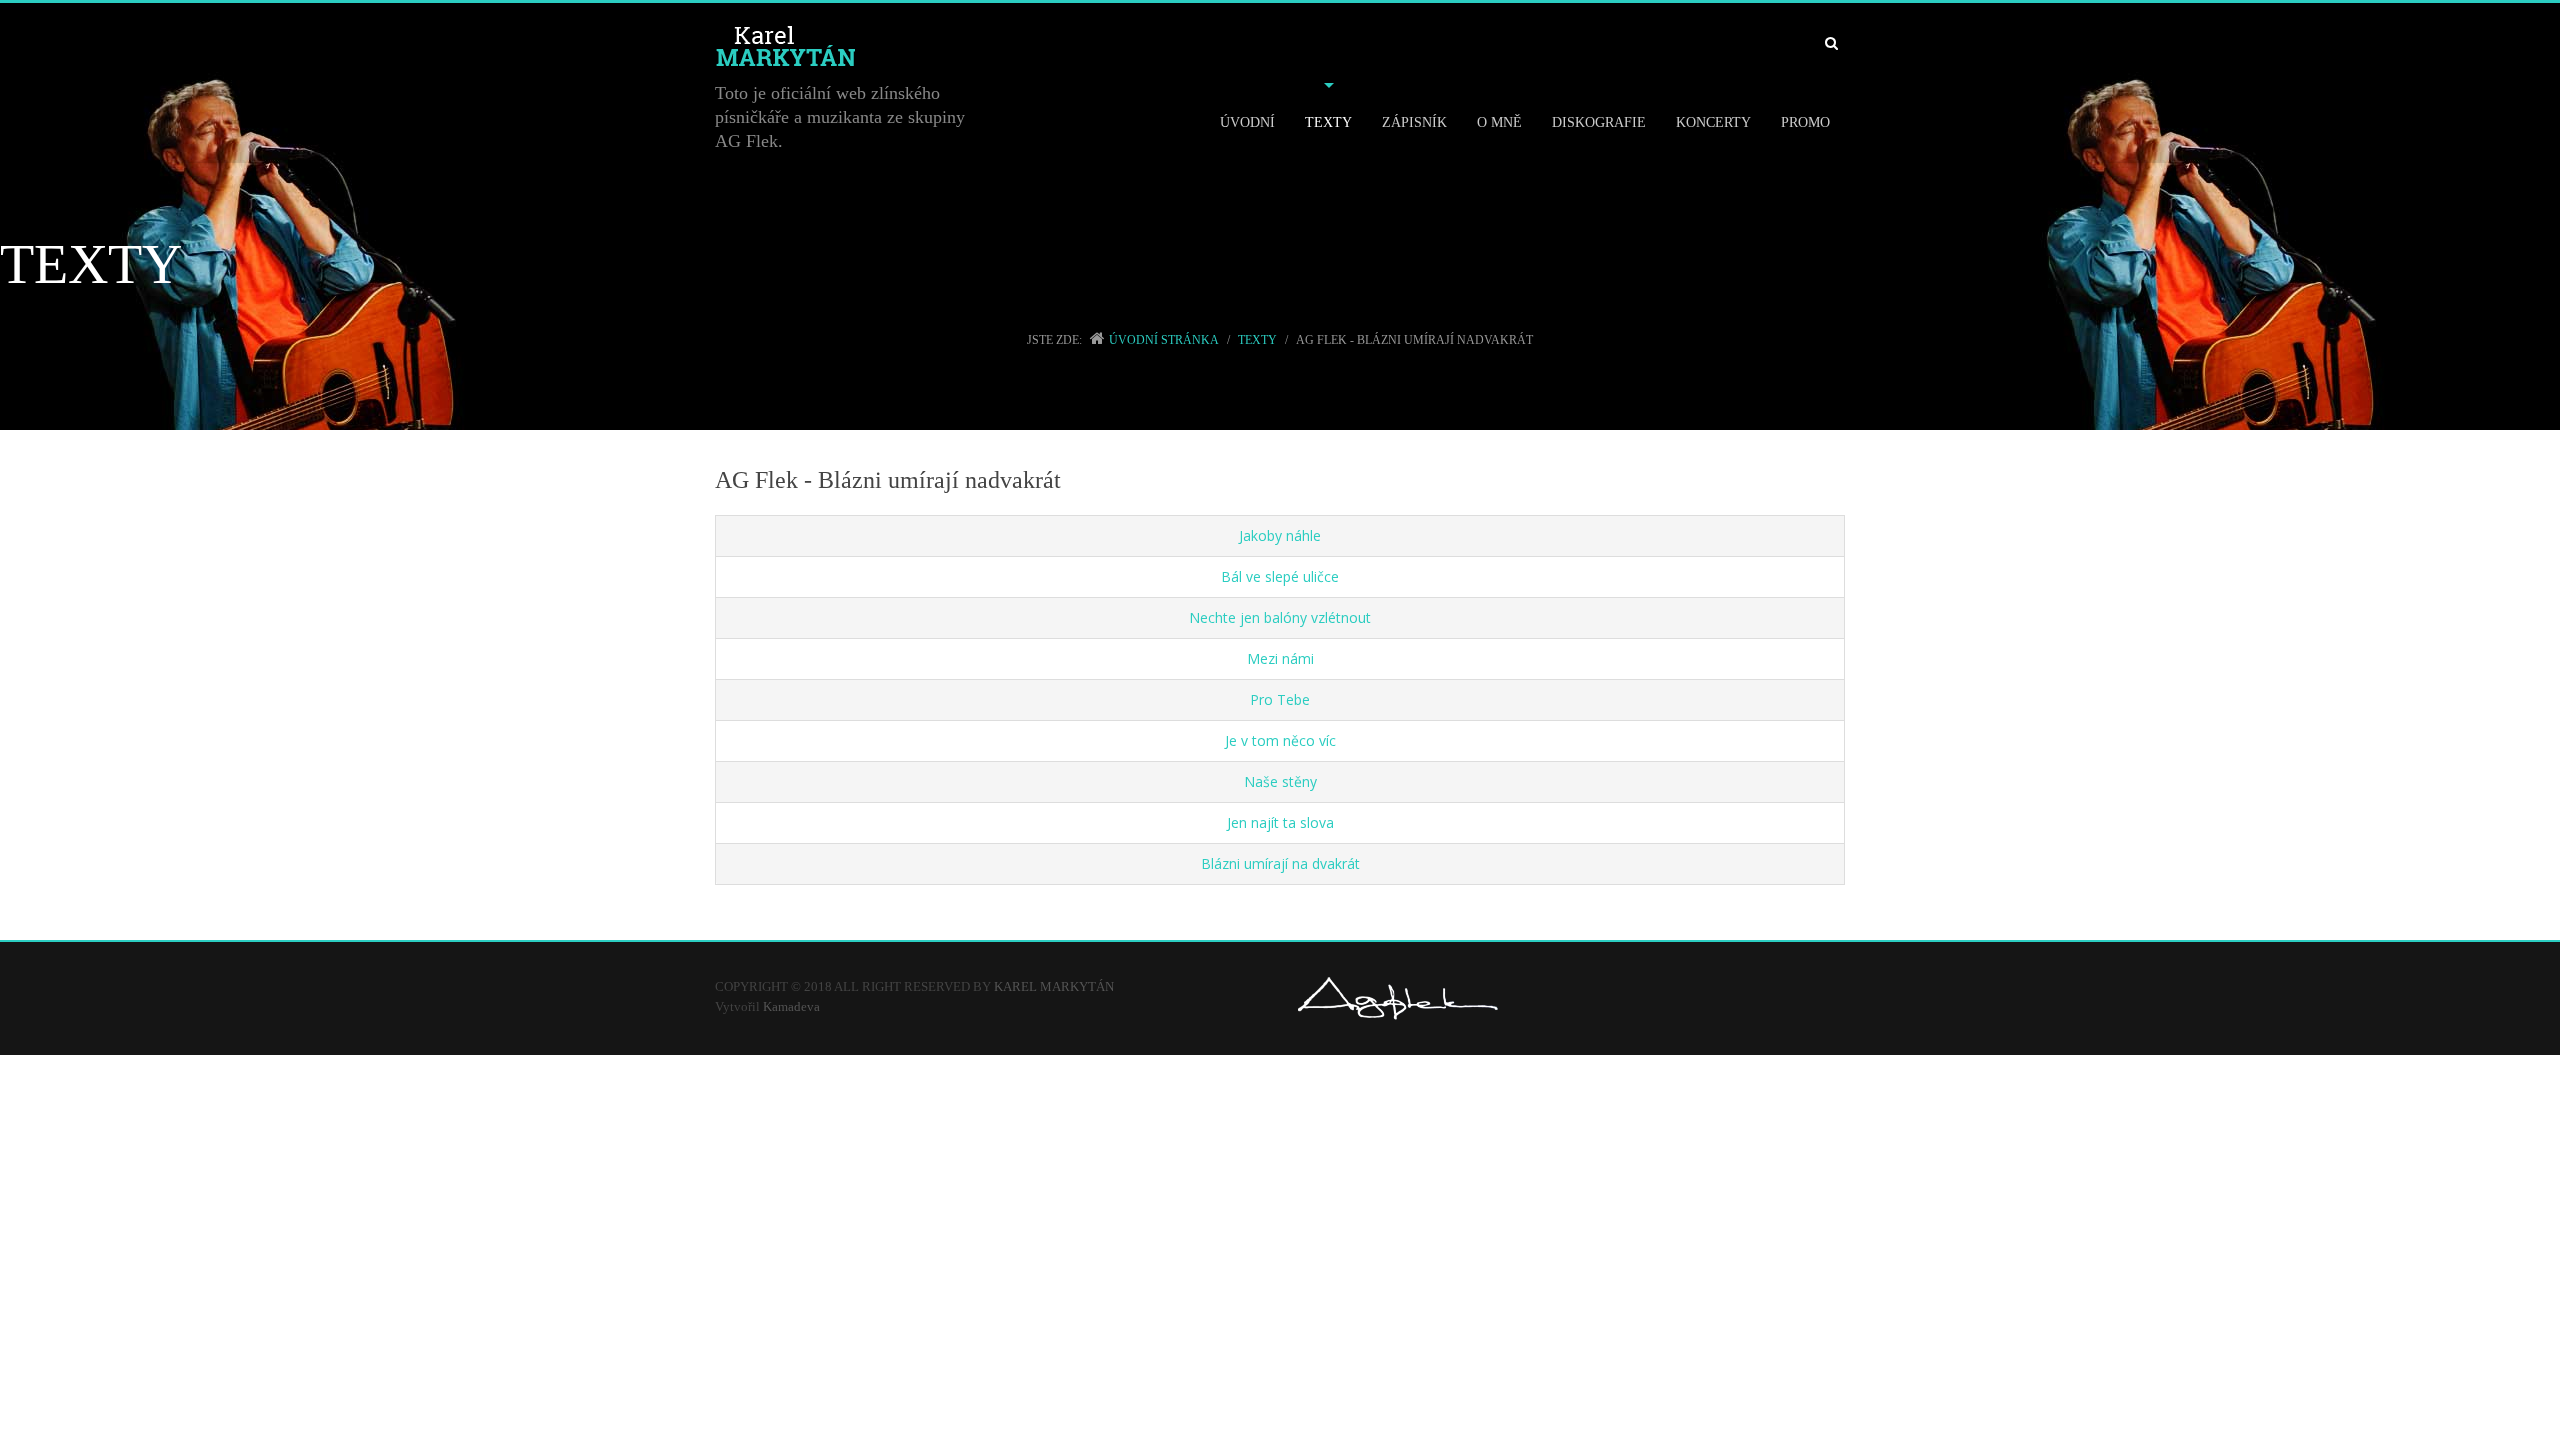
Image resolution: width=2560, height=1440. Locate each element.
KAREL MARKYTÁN (1055, 986)
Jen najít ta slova (1280, 822)
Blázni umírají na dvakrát (1280, 863)
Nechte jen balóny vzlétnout (1280, 617)
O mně (1499, 122)
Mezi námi (1280, 658)
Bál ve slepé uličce (1280, 576)
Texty (1328, 122)
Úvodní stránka (1164, 340)
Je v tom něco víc (1280, 740)
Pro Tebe (1280, 699)
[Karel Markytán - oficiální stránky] (1010, 48)
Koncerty (1713, 122)
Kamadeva (791, 1006)
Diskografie (1599, 122)
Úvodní (1247, 122)
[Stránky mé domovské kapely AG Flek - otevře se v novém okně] (1398, 997)
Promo (1805, 122)
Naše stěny (1280, 781)
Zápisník (1414, 122)
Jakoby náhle (1280, 535)
